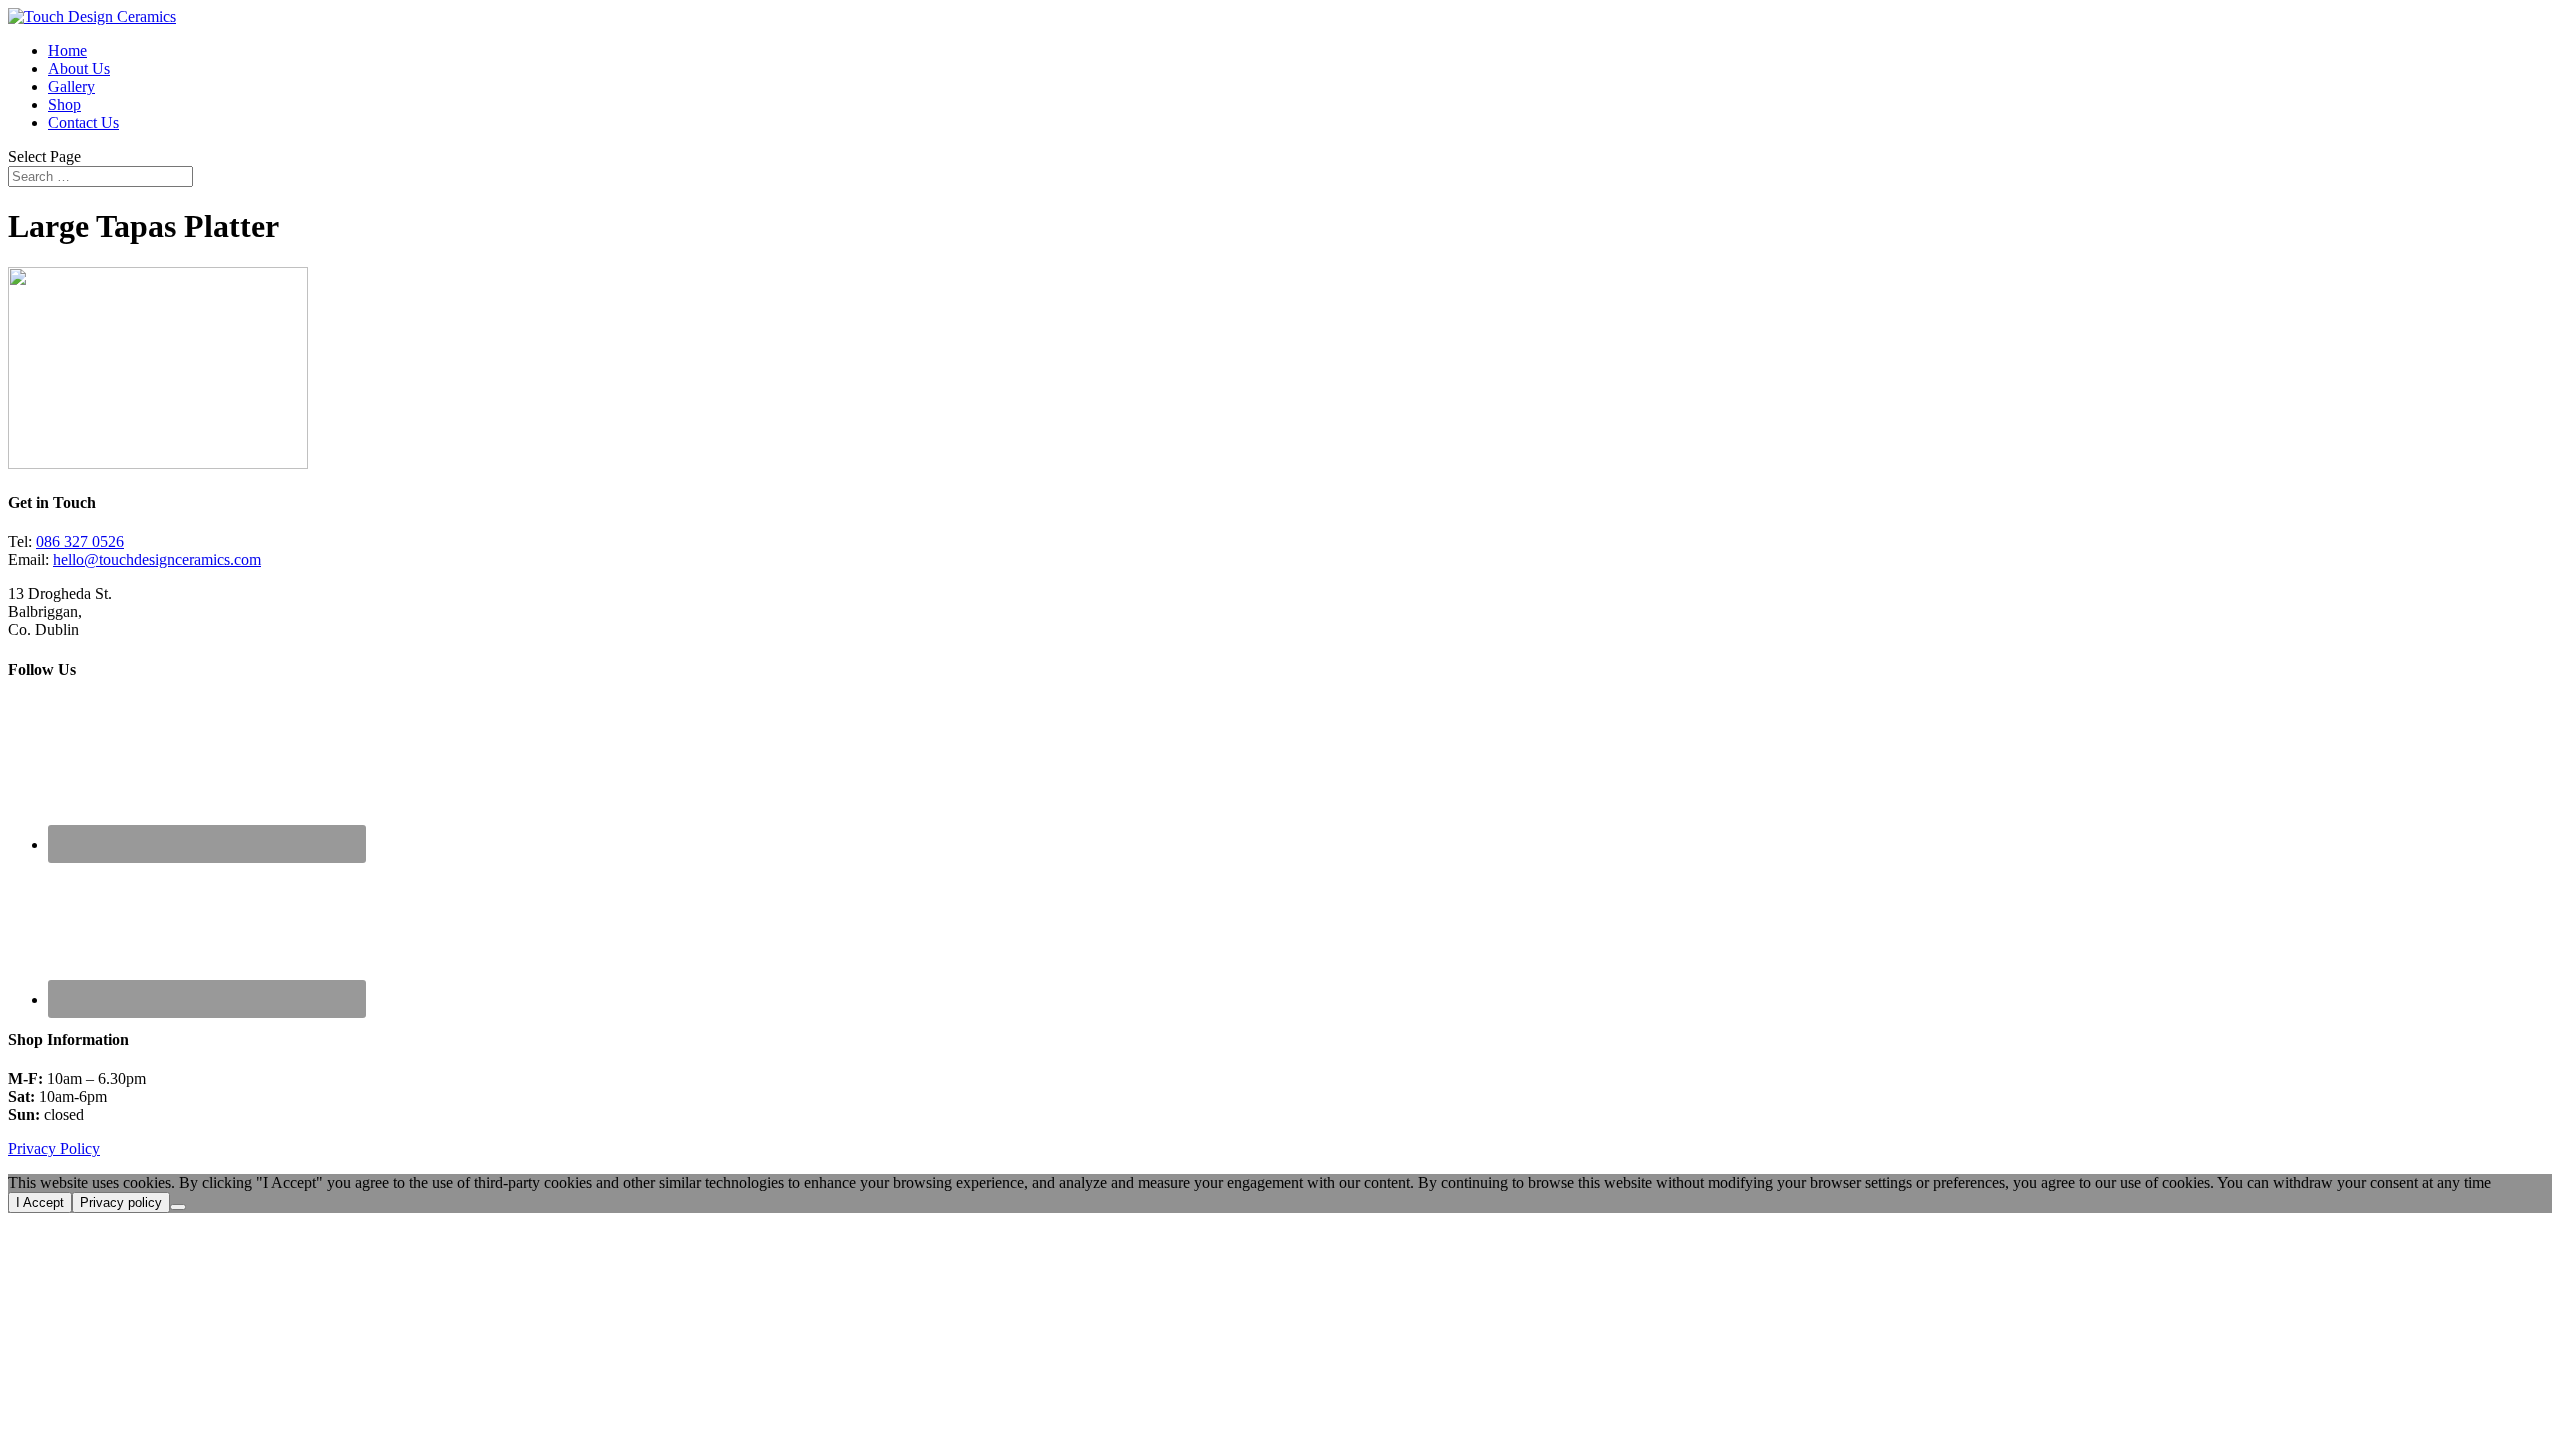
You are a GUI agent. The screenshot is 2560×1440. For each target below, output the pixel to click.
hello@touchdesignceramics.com (157, 559)
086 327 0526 (80, 541)
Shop (64, 104)
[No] (178, 1207)
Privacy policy (121, 1202)
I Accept (40, 1202)
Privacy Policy (54, 1148)
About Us (79, 68)
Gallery (71, 86)
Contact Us (83, 122)
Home (67, 50)
